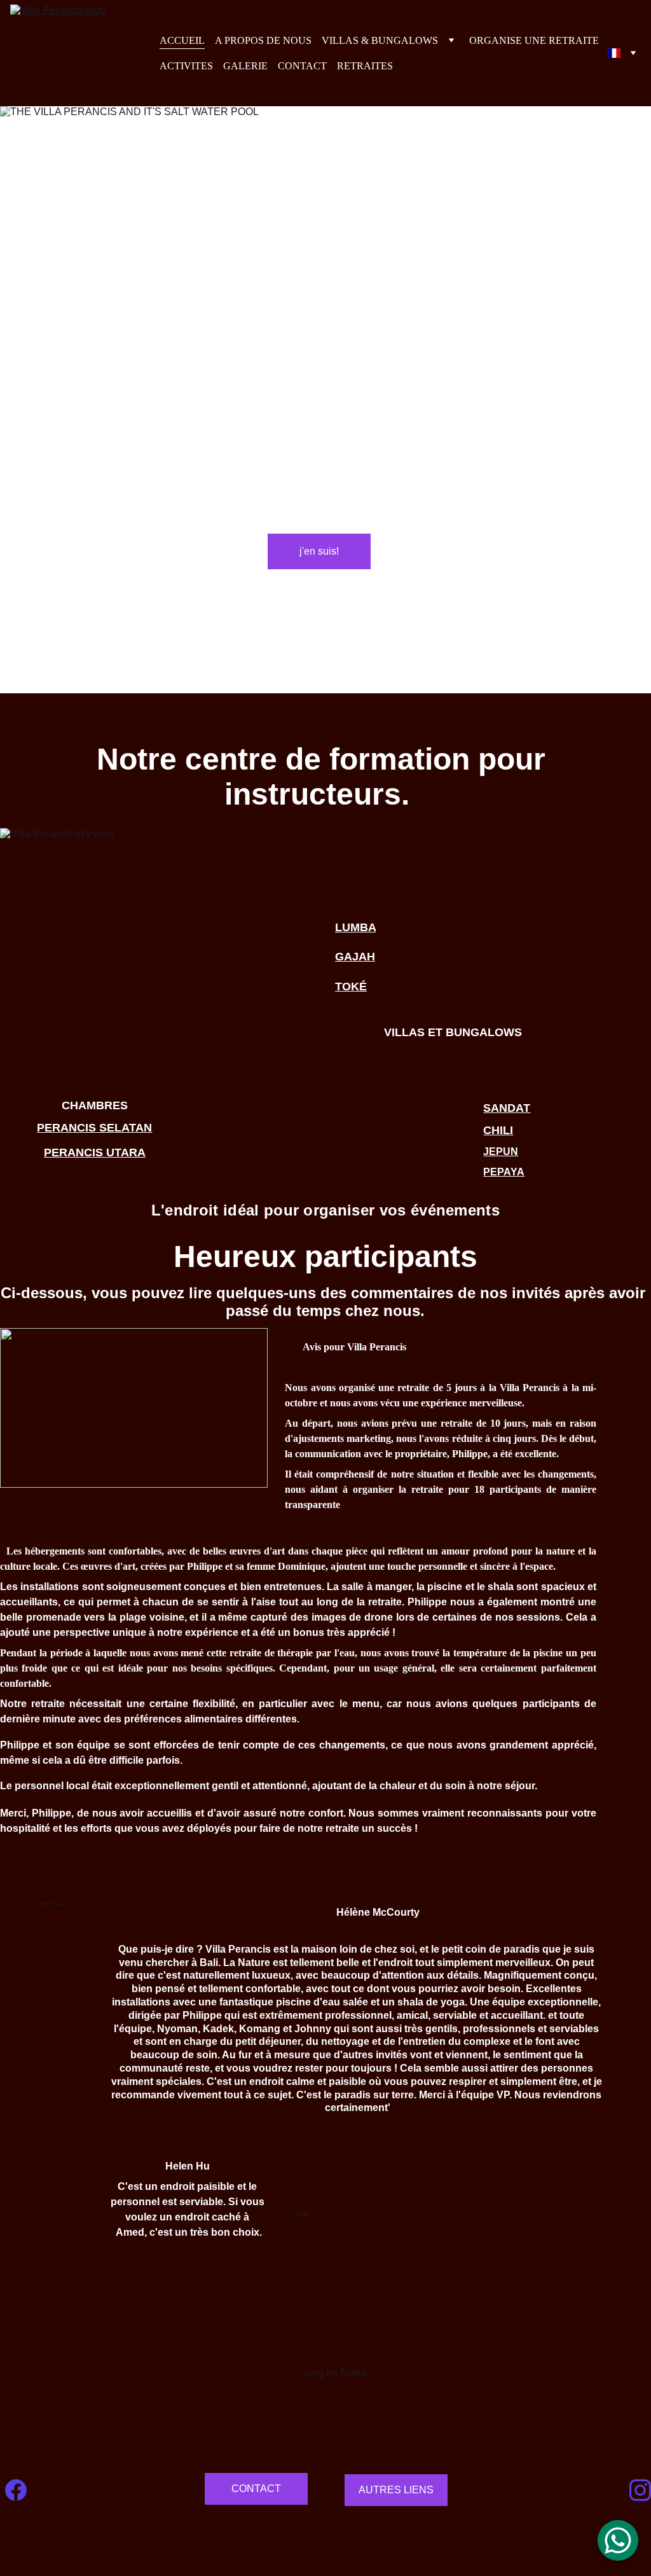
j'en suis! (319, 551)
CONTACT (302, 66)
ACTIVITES (186, 66)
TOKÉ (351, 987)
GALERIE (245, 66)
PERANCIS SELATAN (94, 1128)
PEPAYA (504, 1172)
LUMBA (355, 927)
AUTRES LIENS (396, 2490)
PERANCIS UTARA (95, 1153)
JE (490, 1152)
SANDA (503, 1108)
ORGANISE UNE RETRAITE (534, 40)
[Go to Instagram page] (640, 2490)
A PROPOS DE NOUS (263, 40)
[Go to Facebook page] (16, 2490)
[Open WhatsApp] (618, 2540)
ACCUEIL (182, 40)
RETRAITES (365, 66)
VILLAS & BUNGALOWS (380, 40)
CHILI (498, 1130)
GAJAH (355, 957)
